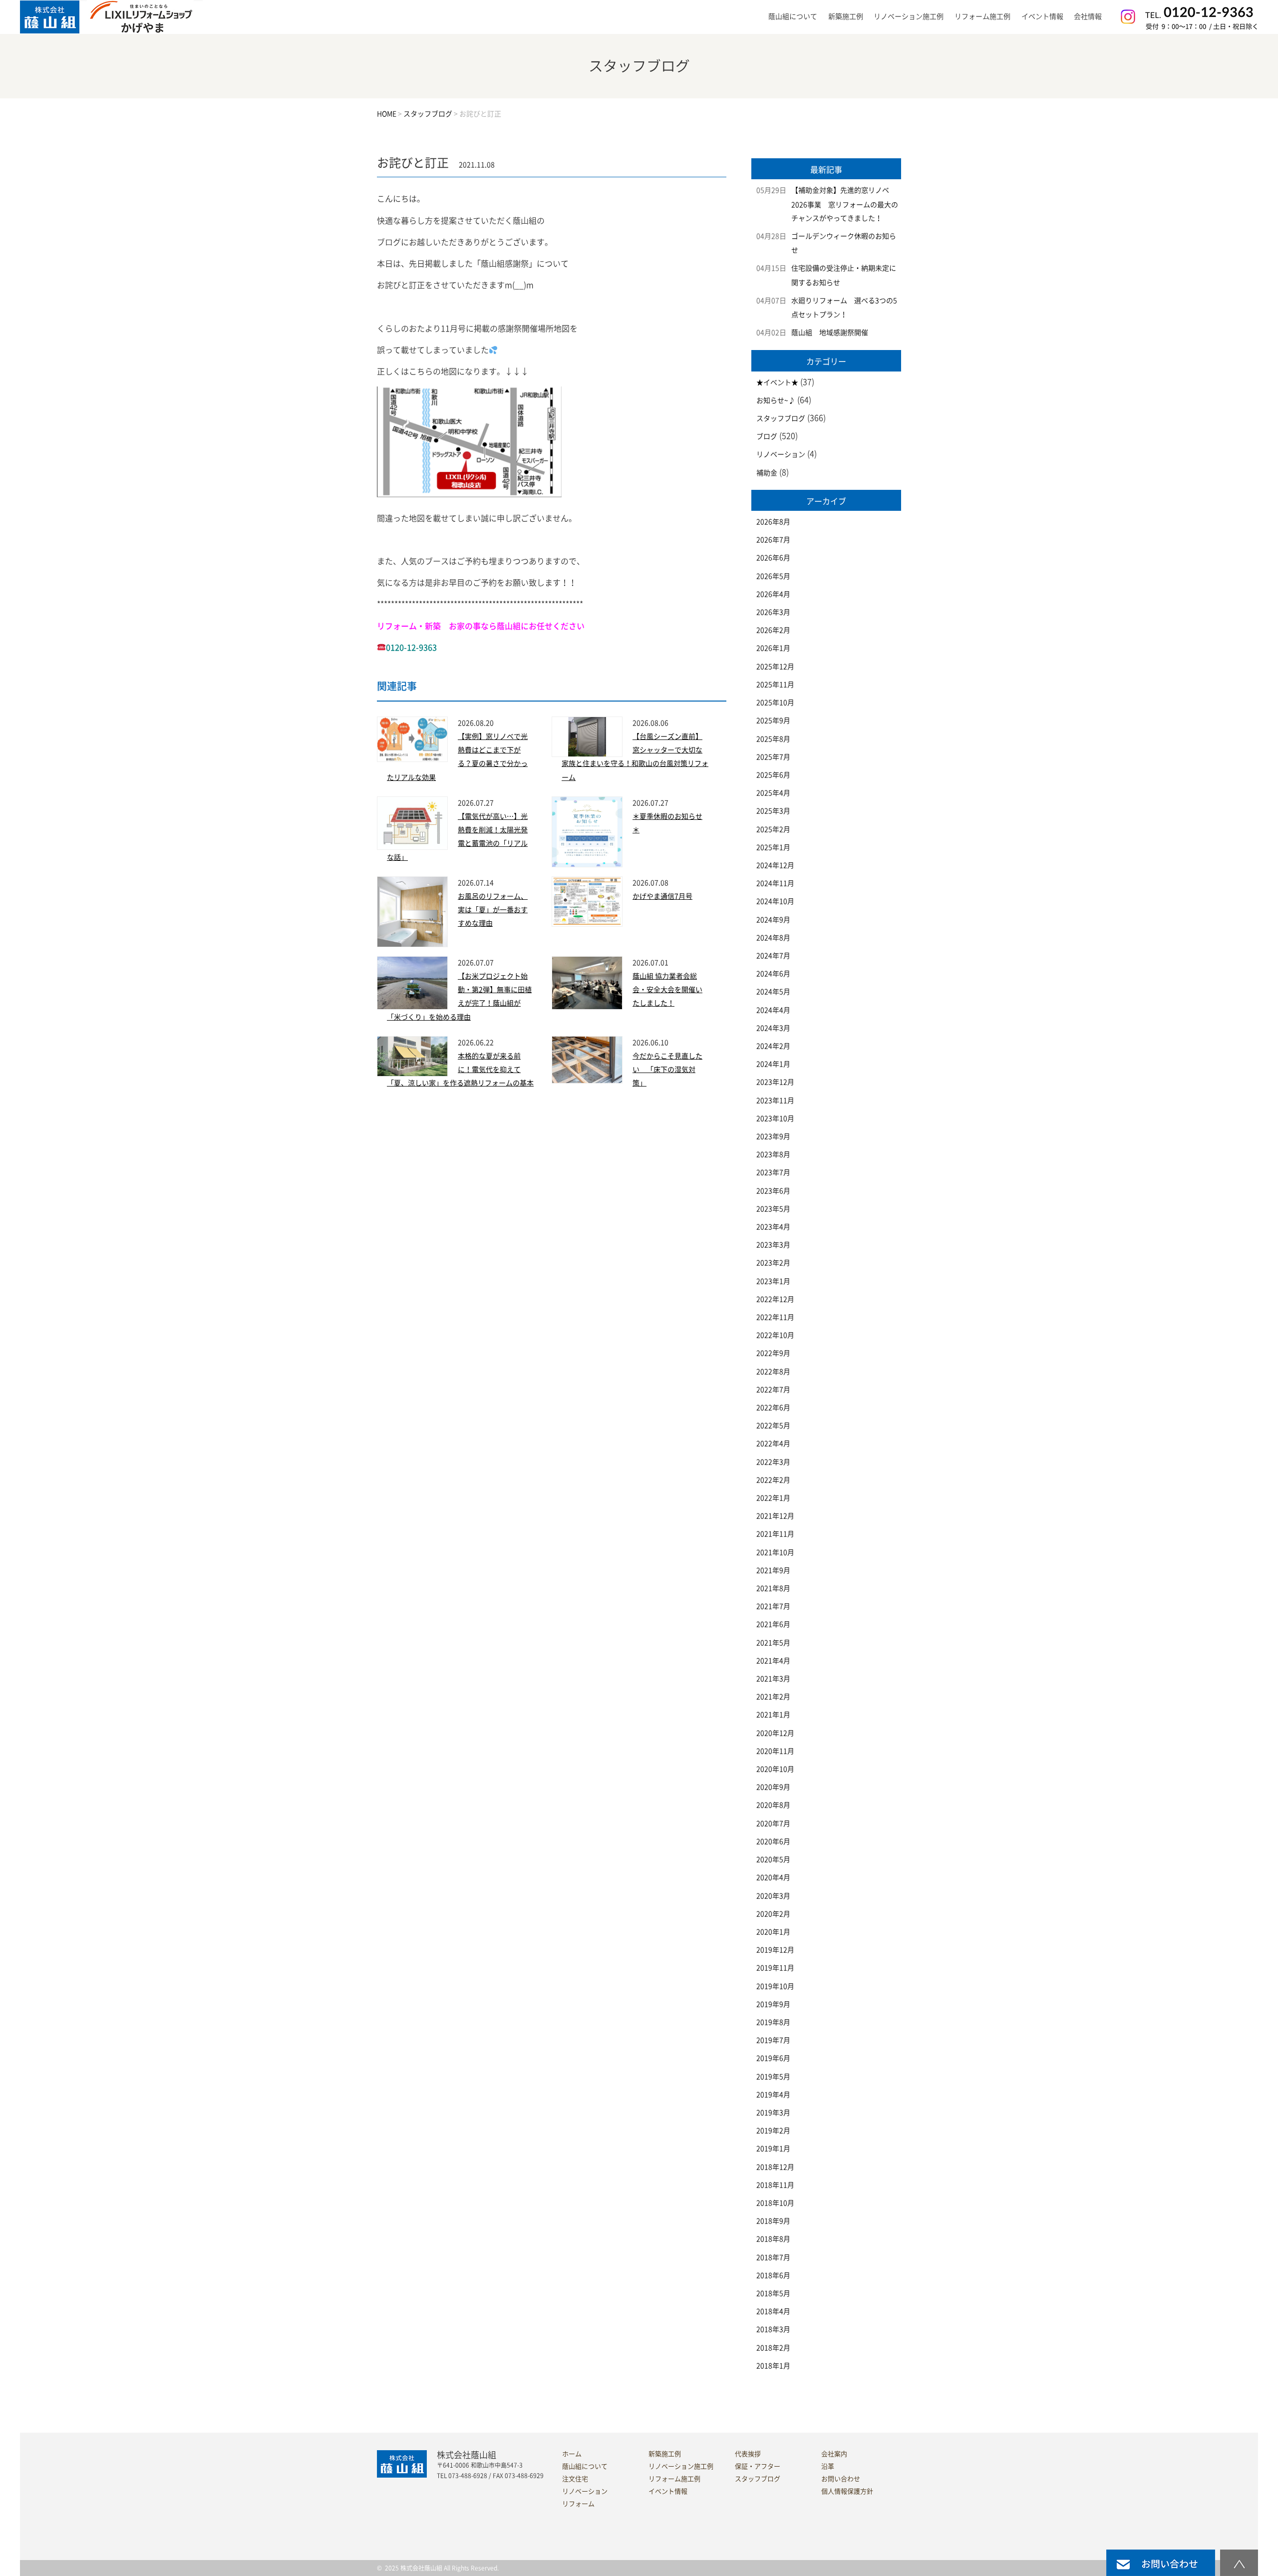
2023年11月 (775, 1101)
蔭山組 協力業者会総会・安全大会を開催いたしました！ (667, 990)
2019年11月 (775, 1968)
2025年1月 (773, 847)
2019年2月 (773, 2131)
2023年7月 (773, 1172)
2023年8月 (773, 1154)
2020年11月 (775, 1751)
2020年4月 (773, 1877)
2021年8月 (773, 1588)
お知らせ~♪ (776, 400)
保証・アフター (758, 2466)
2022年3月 (773, 1462)
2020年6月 (773, 1841)
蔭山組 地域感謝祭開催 (830, 333)
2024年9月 (773, 920)
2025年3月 (773, 811)
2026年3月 (773, 612)
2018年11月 (775, 2185)
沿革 (828, 2466)
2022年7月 (773, 1390)
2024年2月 (773, 1046)
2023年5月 (773, 1209)
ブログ (767, 436)
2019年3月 (773, 2113)
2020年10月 (775, 1769)
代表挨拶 (748, 2454)
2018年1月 (773, 2366)
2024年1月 (773, 1064)
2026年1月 (773, 648)
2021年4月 (773, 1661)
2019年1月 (773, 2149)
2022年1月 (773, 1498)
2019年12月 (775, 1950)
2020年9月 (773, 1787)
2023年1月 (773, 1281)
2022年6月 (773, 1408)
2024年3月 (773, 1028)
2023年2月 (773, 1263)
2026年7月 (773, 540)
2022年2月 (773, 1480)
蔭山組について (585, 2466)
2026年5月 (773, 576)
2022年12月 (775, 1299)
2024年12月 (775, 865)
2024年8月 (773, 938)
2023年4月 (773, 1227)
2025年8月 (773, 739)
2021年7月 (773, 1606)
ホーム (572, 2454)
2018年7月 (773, 2257)
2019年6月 (773, 2058)
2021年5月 (773, 1643)
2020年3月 (773, 1896)
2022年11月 (775, 1317)
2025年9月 (773, 721)
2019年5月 (773, 2077)
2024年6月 (773, 974)
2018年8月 (773, 2239)
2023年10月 (775, 1118)
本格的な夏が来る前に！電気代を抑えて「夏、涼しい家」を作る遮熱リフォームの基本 (460, 1070)
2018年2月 (773, 2348)
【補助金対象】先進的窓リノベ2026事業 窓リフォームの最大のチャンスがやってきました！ (845, 204)
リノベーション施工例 (909, 16)
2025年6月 (773, 775)
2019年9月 (773, 2004)
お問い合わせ (841, 2479)
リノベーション (781, 454)
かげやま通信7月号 (662, 896)
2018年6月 (773, 2275)
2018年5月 (773, 2293)
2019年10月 (775, 1986)
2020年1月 (773, 1932)
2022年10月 (775, 1335)
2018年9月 (773, 2221)
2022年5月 (773, 1426)
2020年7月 (773, 1824)
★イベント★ (777, 382)
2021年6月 (773, 1624)
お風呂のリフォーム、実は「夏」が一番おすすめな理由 (493, 910)
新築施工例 (846, 16)
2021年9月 (773, 1570)
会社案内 (834, 2454)
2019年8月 (773, 2022)
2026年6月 (773, 558)
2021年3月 (773, 1679)
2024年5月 (773, 992)
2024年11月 (775, 883)
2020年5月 (773, 1859)
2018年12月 (775, 2167)
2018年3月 (773, 2329)
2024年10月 (775, 901)
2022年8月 (773, 1372)
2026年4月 (773, 594)
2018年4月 (773, 2311)
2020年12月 (775, 1733)
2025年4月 (773, 793)
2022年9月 (773, 1353)
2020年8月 (773, 1805)
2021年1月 (773, 1715)
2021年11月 (775, 1534)
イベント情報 (1042, 16)
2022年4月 (773, 1444)
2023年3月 (773, 1245)
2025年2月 (773, 829)
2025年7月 (773, 757)
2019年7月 (773, 2040)
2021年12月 (775, 1516)
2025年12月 (775, 667)
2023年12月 (775, 1082)
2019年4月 (773, 2095)
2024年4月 (773, 1010)
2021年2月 (773, 1697)
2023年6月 (773, 1191)
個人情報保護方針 (847, 2491)
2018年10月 (775, 2203)
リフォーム (578, 2504)
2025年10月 (775, 703)
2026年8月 (773, 522)
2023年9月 (773, 1136)
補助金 (767, 473)
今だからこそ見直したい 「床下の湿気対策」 (667, 1070)
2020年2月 (773, 1914)
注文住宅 (575, 2479)
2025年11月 (775, 685)
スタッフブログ (781, 418)
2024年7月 (773, 956)
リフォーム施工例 (982, 16)
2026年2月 (773, 630)
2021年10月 (775, 1552)
